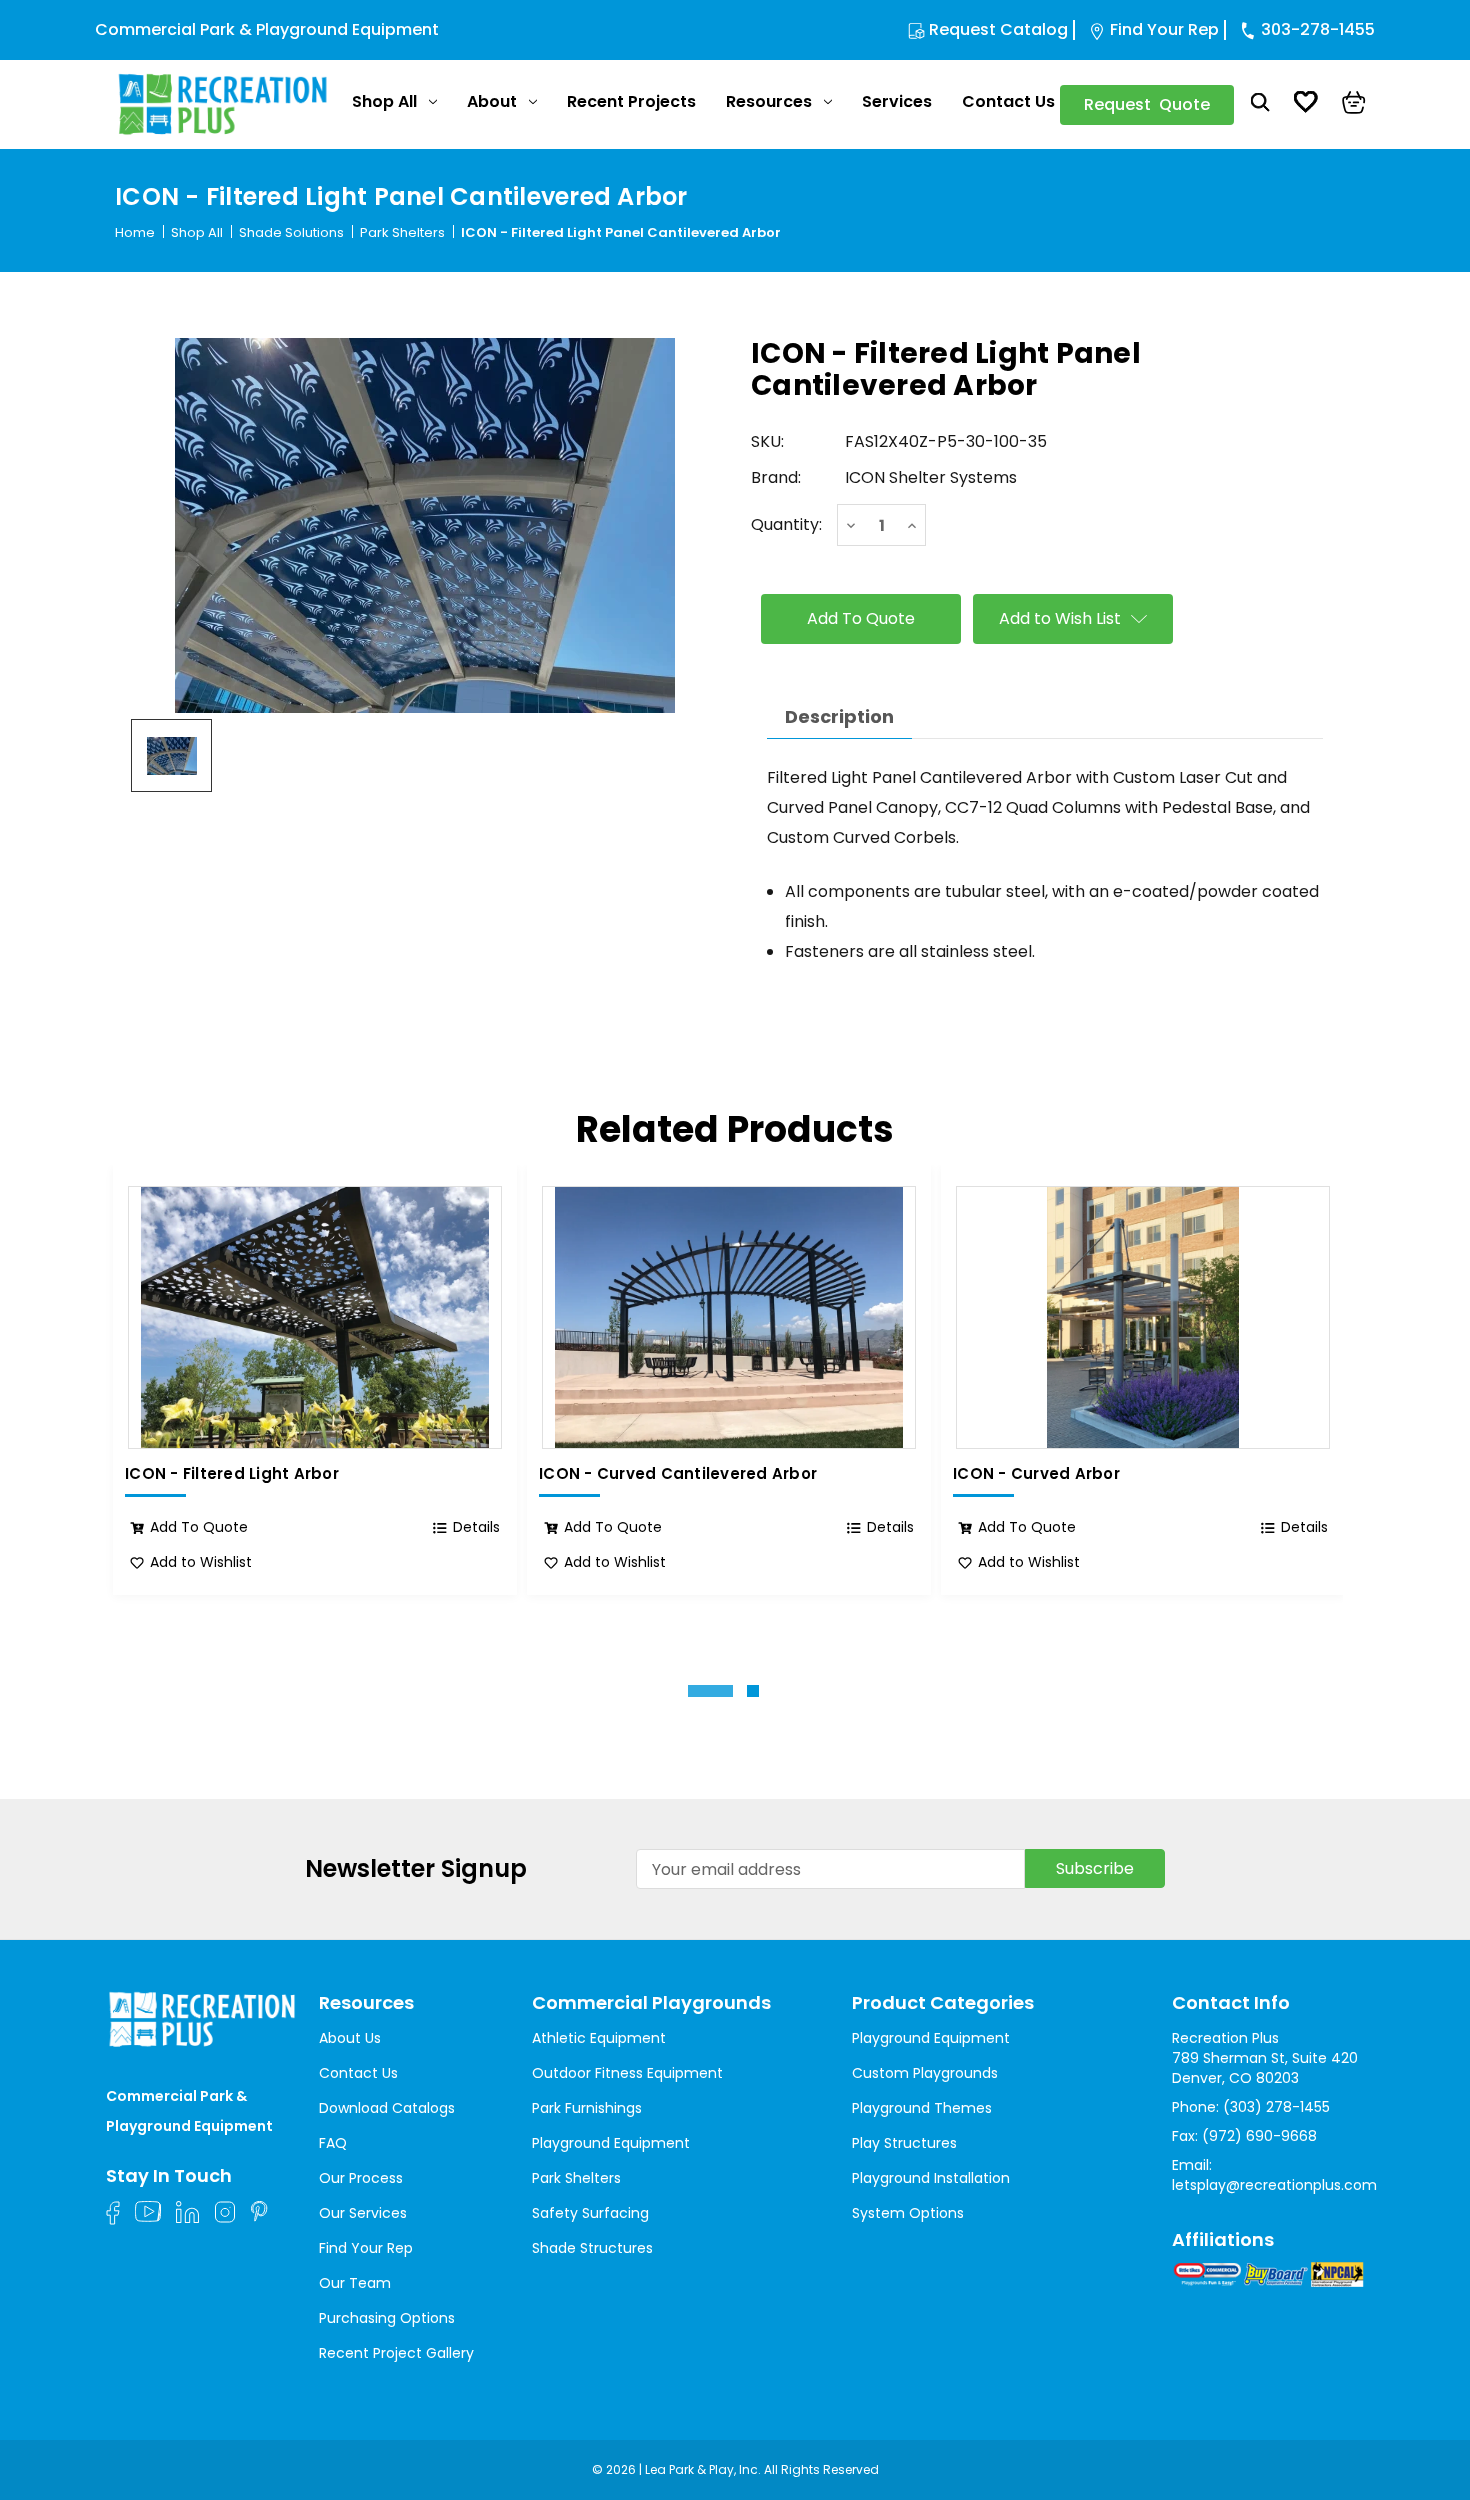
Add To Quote (199, 1527)
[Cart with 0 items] (1354, 105)
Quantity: (786, 525)
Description (839, 716)
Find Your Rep (1164, 29)
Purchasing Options (387, 2318)
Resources (769, 101)
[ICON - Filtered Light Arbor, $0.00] (315, 1317)
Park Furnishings (587, 2108)
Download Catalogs (387, 2108)
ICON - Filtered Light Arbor (232, 1474)
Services (897, 101)
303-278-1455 (1318, 29)
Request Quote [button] (1147, 104)
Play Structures (904, 2143)
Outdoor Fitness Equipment (627, 2073)
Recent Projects (631, 101)
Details (476, 1527)
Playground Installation (931, 2178)
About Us (350, 2038)
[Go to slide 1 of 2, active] (710, 1691)
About (492, 101)
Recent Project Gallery (396, 2353)
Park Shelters (576, 2178)
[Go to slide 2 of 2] (753, 1691)
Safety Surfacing (590, 2213)
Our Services (363, 2213)
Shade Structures (592, 2248)
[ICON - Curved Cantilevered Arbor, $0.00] (729, 1317)
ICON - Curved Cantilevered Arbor (678, 1474)
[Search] (1260, 105)
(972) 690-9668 (1259, 2136)
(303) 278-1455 (1276, 2107)
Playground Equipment (611, 2143)
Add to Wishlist (201, 1562)
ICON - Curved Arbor (1036, 1474)
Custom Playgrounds (925, 2073)
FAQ (333, 2143)
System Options (908, 2213)
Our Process (361, 2178)
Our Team (355, 2283)
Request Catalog (998, 29)
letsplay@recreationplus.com (1274, 2185)
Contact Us (1008, 101)
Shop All (384, 101)
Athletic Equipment (599, 2038)
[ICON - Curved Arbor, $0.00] (1143, 1317)
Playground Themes (922, 2108)
